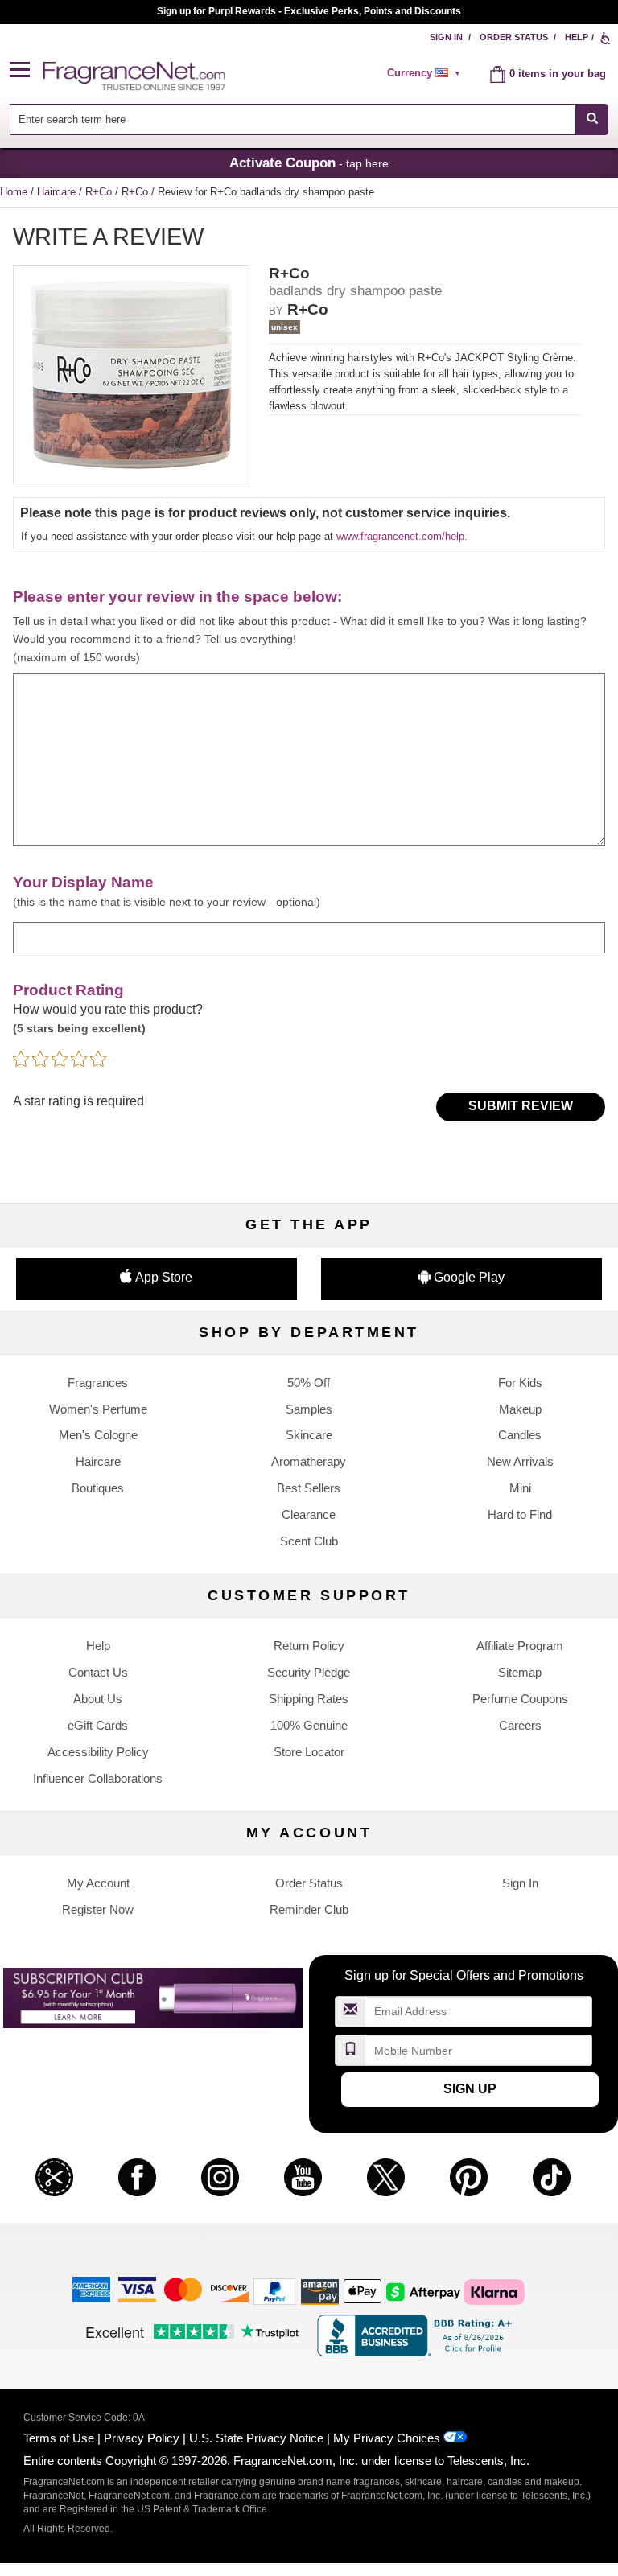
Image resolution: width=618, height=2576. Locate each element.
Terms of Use (59, 2438)
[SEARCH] (592, 119)
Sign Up (470, 2089)
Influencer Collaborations (98, 1778)
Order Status (514, 37)
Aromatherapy (309, 1461)
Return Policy (309, 1646)
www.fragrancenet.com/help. (402, 536)
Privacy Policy (142, 2438)
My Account (98, 1883)
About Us (98, 1699)
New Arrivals (520, 1461)
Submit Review (521, 1106)
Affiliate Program (520, 1646)
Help (577, 37)
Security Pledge (309, 1672)
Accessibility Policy (98, 1752)
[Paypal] (274, 2291)
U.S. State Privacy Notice (256, 2438)
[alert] (426, 73)
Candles (520, 1435)
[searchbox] (293, 119)
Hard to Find (520, 1514)
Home (14, 192)
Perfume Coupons (520, 1699)
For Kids (520, 1383)
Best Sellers (309, 1488)
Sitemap (520, 1672)
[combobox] (309, 119)
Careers (520, 1725)
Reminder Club (309, 1909)
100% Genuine (309, 1725)
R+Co (100, 192)
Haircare (58, 192)
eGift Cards (98, 1725)
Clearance (309, 1514)
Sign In (446, 37)
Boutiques (98, 1488)
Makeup (520, 1409)
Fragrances (98, 1383)
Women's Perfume (98, 1409)
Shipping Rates (309, 1699)
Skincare (309, 1435)
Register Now (98, 1909)
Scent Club (309, 1541)
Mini (520, 1488)
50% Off (309, 1383)
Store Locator (309, 1752)
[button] (27, 70)
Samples (309, 1409)
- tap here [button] (309, 163)
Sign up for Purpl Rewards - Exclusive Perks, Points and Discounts (309, 11)
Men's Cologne (98, 1435)
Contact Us (98, 1672)
